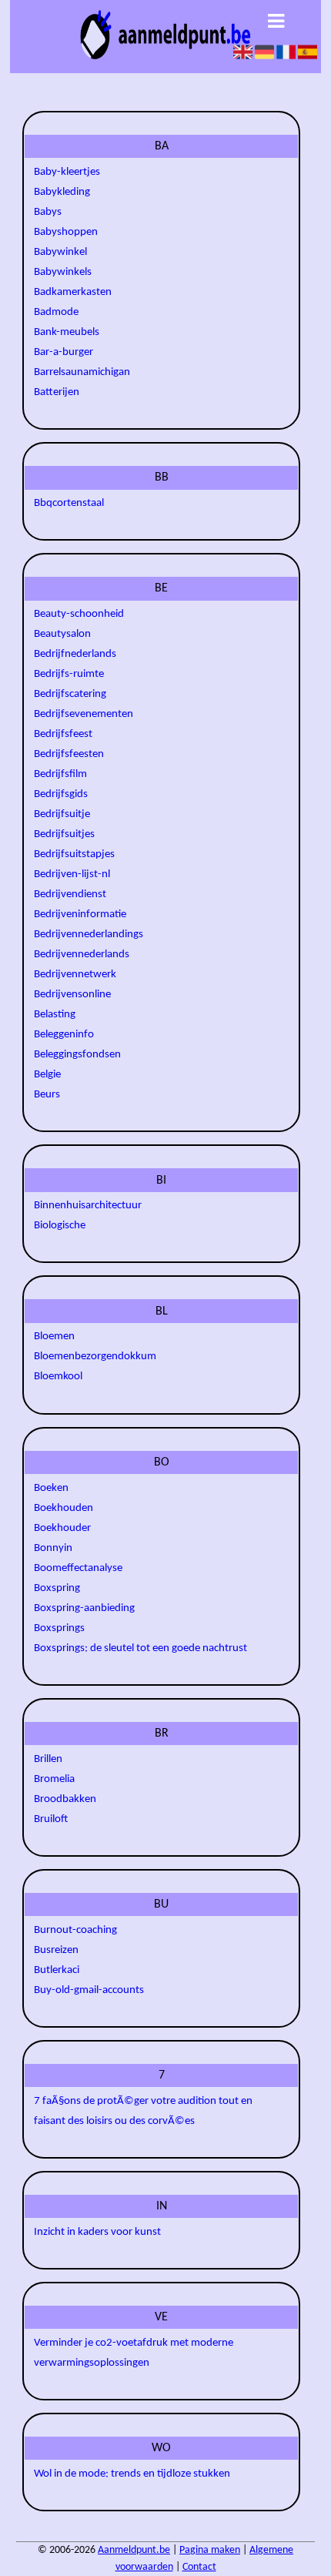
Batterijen (57, 392)
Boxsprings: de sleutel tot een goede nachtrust (140, 1648)
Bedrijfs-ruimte (69, 674)
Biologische (60, 1226)
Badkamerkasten (73, 292)
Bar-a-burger (64, 352)
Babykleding (62, 192)
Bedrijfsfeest (63, 734)
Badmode (56, 312)
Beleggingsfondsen (77, 1055)
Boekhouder (62, 1528)
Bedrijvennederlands (82, 955)
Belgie (47, 1075)
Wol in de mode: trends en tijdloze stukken (132, 2474)
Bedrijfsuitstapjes (74, 854)
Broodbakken (65, 1799)
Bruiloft (51, 1819)
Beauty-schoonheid (79, 614)
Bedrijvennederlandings (89, 935)
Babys (48, 212)
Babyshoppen (66, 232)
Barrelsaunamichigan (82, 372)
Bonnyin (53, 1548)
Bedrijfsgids (61, 794)
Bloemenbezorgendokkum (95, 1357)
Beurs (47, 1095)
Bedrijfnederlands (75, 654)
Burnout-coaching (75, 1930)
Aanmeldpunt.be (134, 2550)
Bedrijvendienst (70, 894)
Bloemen (54, 1337)
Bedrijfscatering (70, 694)
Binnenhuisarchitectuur (88, 1206)
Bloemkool (58, 1377)
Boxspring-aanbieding (84, 1608)
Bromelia (54, 1779)
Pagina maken (210, 2550)
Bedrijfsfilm (60, 774)
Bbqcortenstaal (69, 503)
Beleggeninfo (64, 1035)
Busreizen (56, 1950)
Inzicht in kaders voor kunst (97, 2232)
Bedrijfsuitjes (64, 834)
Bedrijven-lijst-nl (72, 874)
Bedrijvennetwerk (75, 975)
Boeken (51, 1488)
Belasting (55, 1015)
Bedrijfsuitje (62, 814)
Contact (199, 2567)
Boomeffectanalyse (78, 1568)
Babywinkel (60, 252)
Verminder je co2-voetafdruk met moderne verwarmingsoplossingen (134, 2353)
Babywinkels (63, 272)
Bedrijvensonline (72, 995)
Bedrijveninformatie (80, 914)
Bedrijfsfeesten (69, 754)
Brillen (48, 1759)
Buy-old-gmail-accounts (89, 1990)
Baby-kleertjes (67, 172)
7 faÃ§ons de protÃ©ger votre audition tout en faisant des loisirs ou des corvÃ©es (143, 2111)
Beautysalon (62, 634)
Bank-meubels (67, 332)
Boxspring (57, 1588)
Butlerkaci (57, 1970)
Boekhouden (64, 1508)
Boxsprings (59, 1628)
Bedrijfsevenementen (84, 714)
